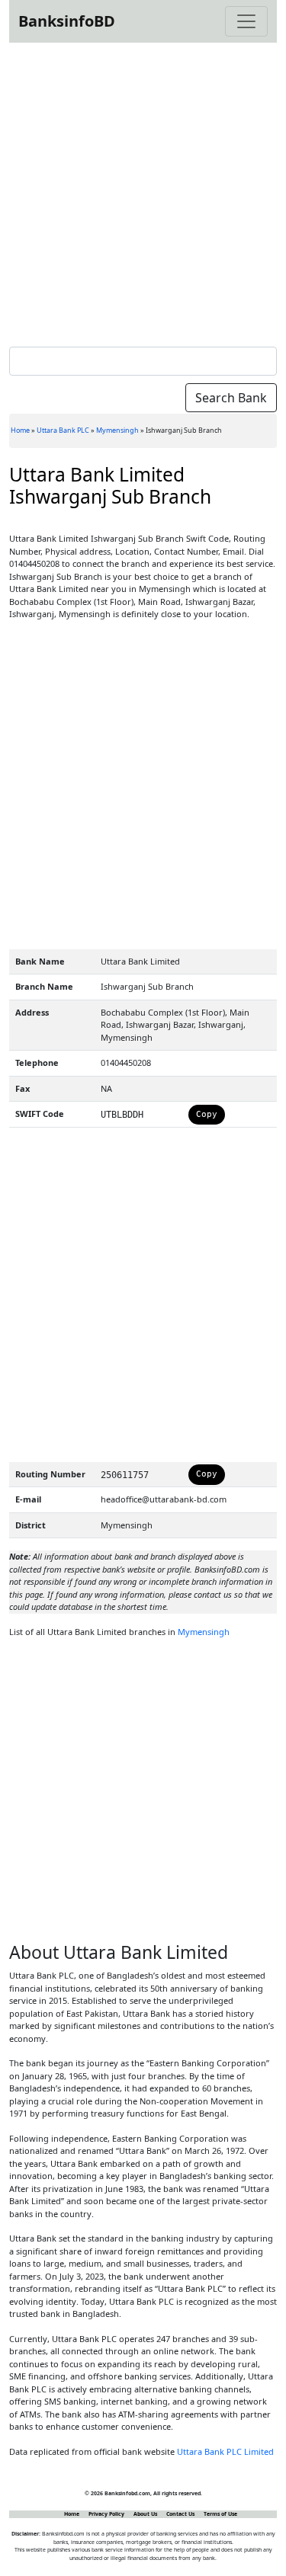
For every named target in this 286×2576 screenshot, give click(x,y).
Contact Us (180, 2514)
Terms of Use (220, 2514)
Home (20, 430)
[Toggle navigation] (246, 21)
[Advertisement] (143, 192)
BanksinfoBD (67, 21)
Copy (207, 1114)
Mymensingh (117, 430)
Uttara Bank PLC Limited (225, 2451)
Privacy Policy (106, 2514)
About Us (145, 2514)
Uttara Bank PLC (63, 430)
